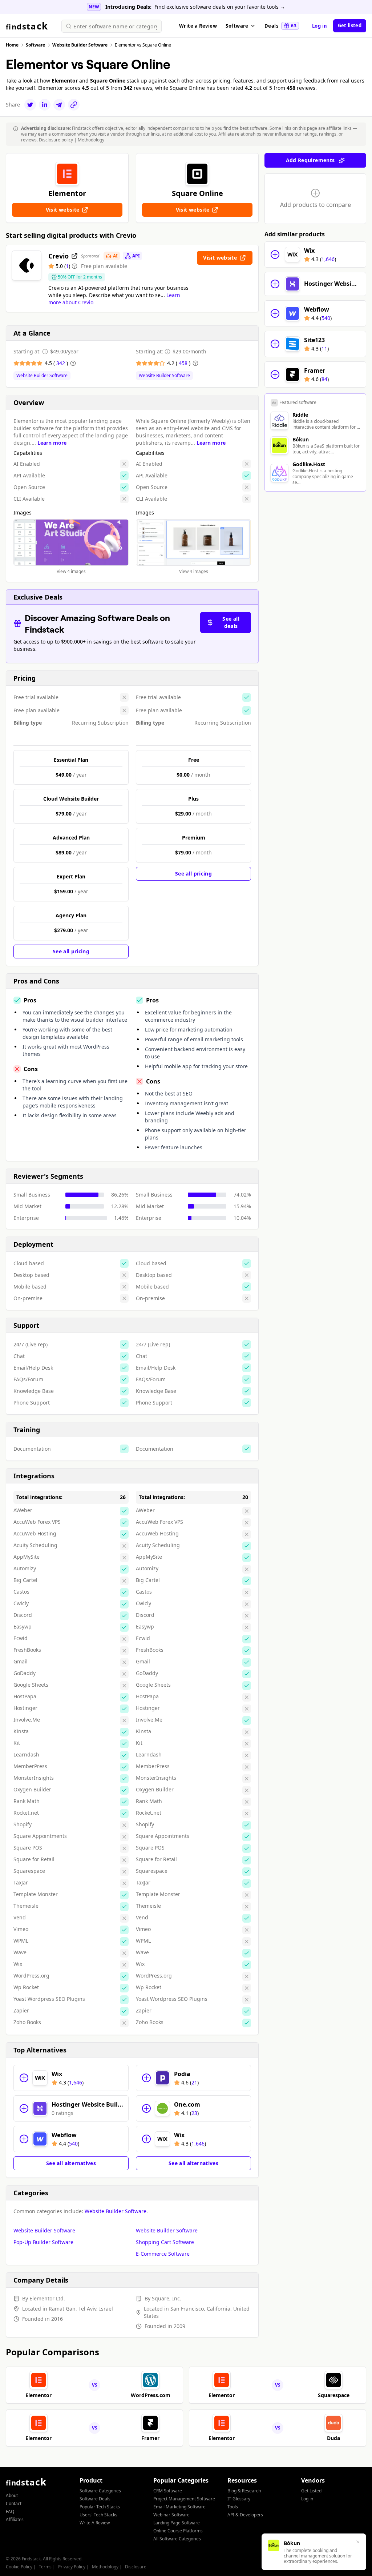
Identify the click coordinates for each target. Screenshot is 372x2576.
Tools (233, 2507)
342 (61, 363)
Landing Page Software (177, 2523)
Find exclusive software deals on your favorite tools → (220, 7)
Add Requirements (310, 160)
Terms (45, 2567)
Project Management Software (184, 2499)
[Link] (74, 105)
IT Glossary (239, 2499)
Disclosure (136, 2567)
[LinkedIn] (45, 105)
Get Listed (311, 2491)
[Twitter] (30, 105)
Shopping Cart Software (165, 2242)
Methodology (91, 140)
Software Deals (95, 2499)
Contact (14, 2503)
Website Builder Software (42, 376)
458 (184, 363)
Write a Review (198, 26)
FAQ (10, 2511)
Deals (280, 26)
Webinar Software (171, 2515)
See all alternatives (71, 2163)
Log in (320, 26)
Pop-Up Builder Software (43, 2242)
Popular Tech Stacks (100, 2507)
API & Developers (245, 2515)
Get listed (350, 25)
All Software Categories (177, 2539)
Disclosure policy (56, 140)
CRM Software (168, 2491)
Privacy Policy (72, 2567)
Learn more (52, 443)
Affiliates (15, 2519)
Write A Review (95, 2523)
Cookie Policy (19, 2567)
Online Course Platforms (178, 2531)
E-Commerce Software (163, 2254)
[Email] (59, 105)
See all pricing (71, 951)
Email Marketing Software (179, 2507)
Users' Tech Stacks (98, 2515)
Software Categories (100, 2491)
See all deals (231, 622)
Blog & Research (244, 2491)
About (12, 2495)
